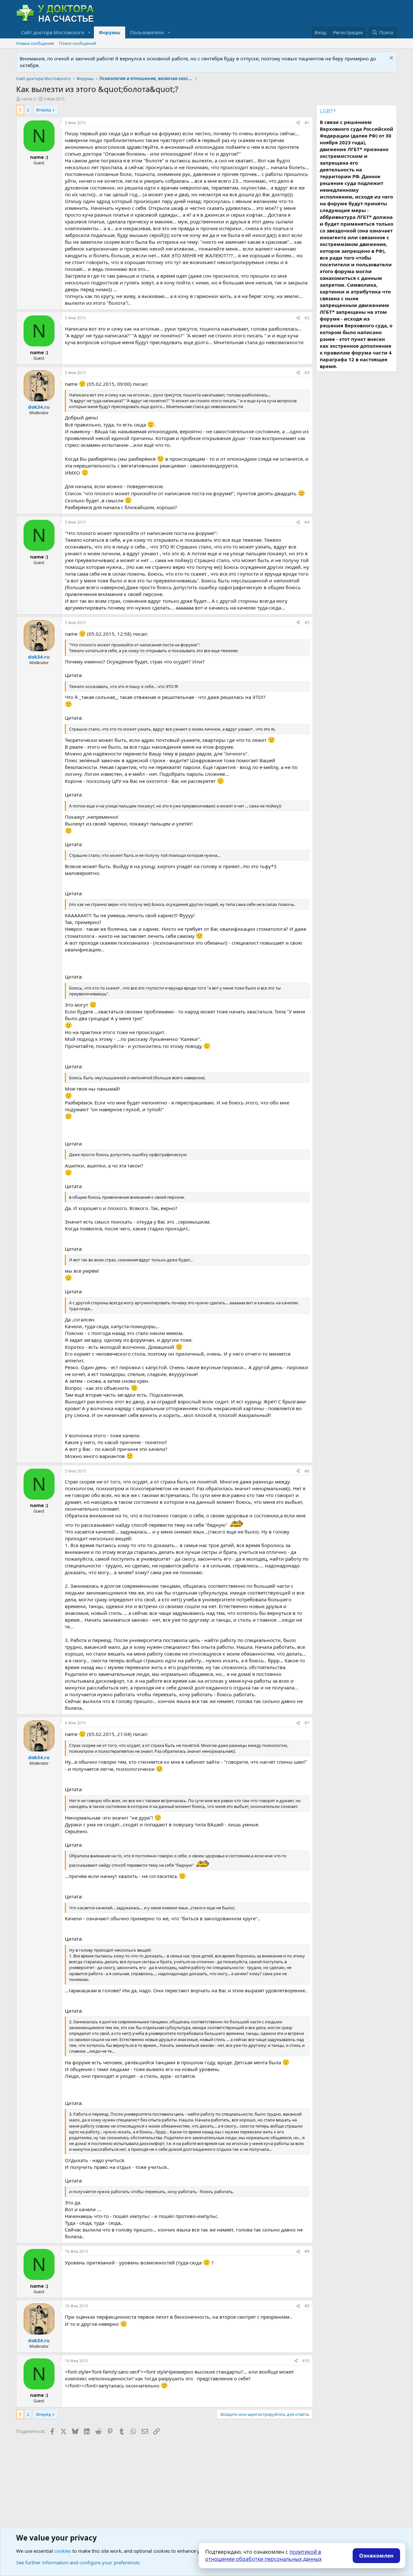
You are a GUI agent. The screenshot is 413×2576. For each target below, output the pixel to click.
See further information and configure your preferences (78, 2562)
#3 (307, 373)
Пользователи (147, 32)
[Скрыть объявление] (391, 59)
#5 (307, 623)
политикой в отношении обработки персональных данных (263, 2555)
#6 (307, 1471)
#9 (307, 2306)
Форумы (110, 32)
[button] (89, 32)
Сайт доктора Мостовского (53, 32)
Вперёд (44, 110)
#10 (306, 2361)
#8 (307, 2251)
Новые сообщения (35, 43)
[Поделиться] (298, 123)
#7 (307, 1723)
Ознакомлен (376, 2556)
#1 (307, 123)
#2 (307, 318)
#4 (307, 522)
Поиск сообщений (78, 43)
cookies (63, 2551)
